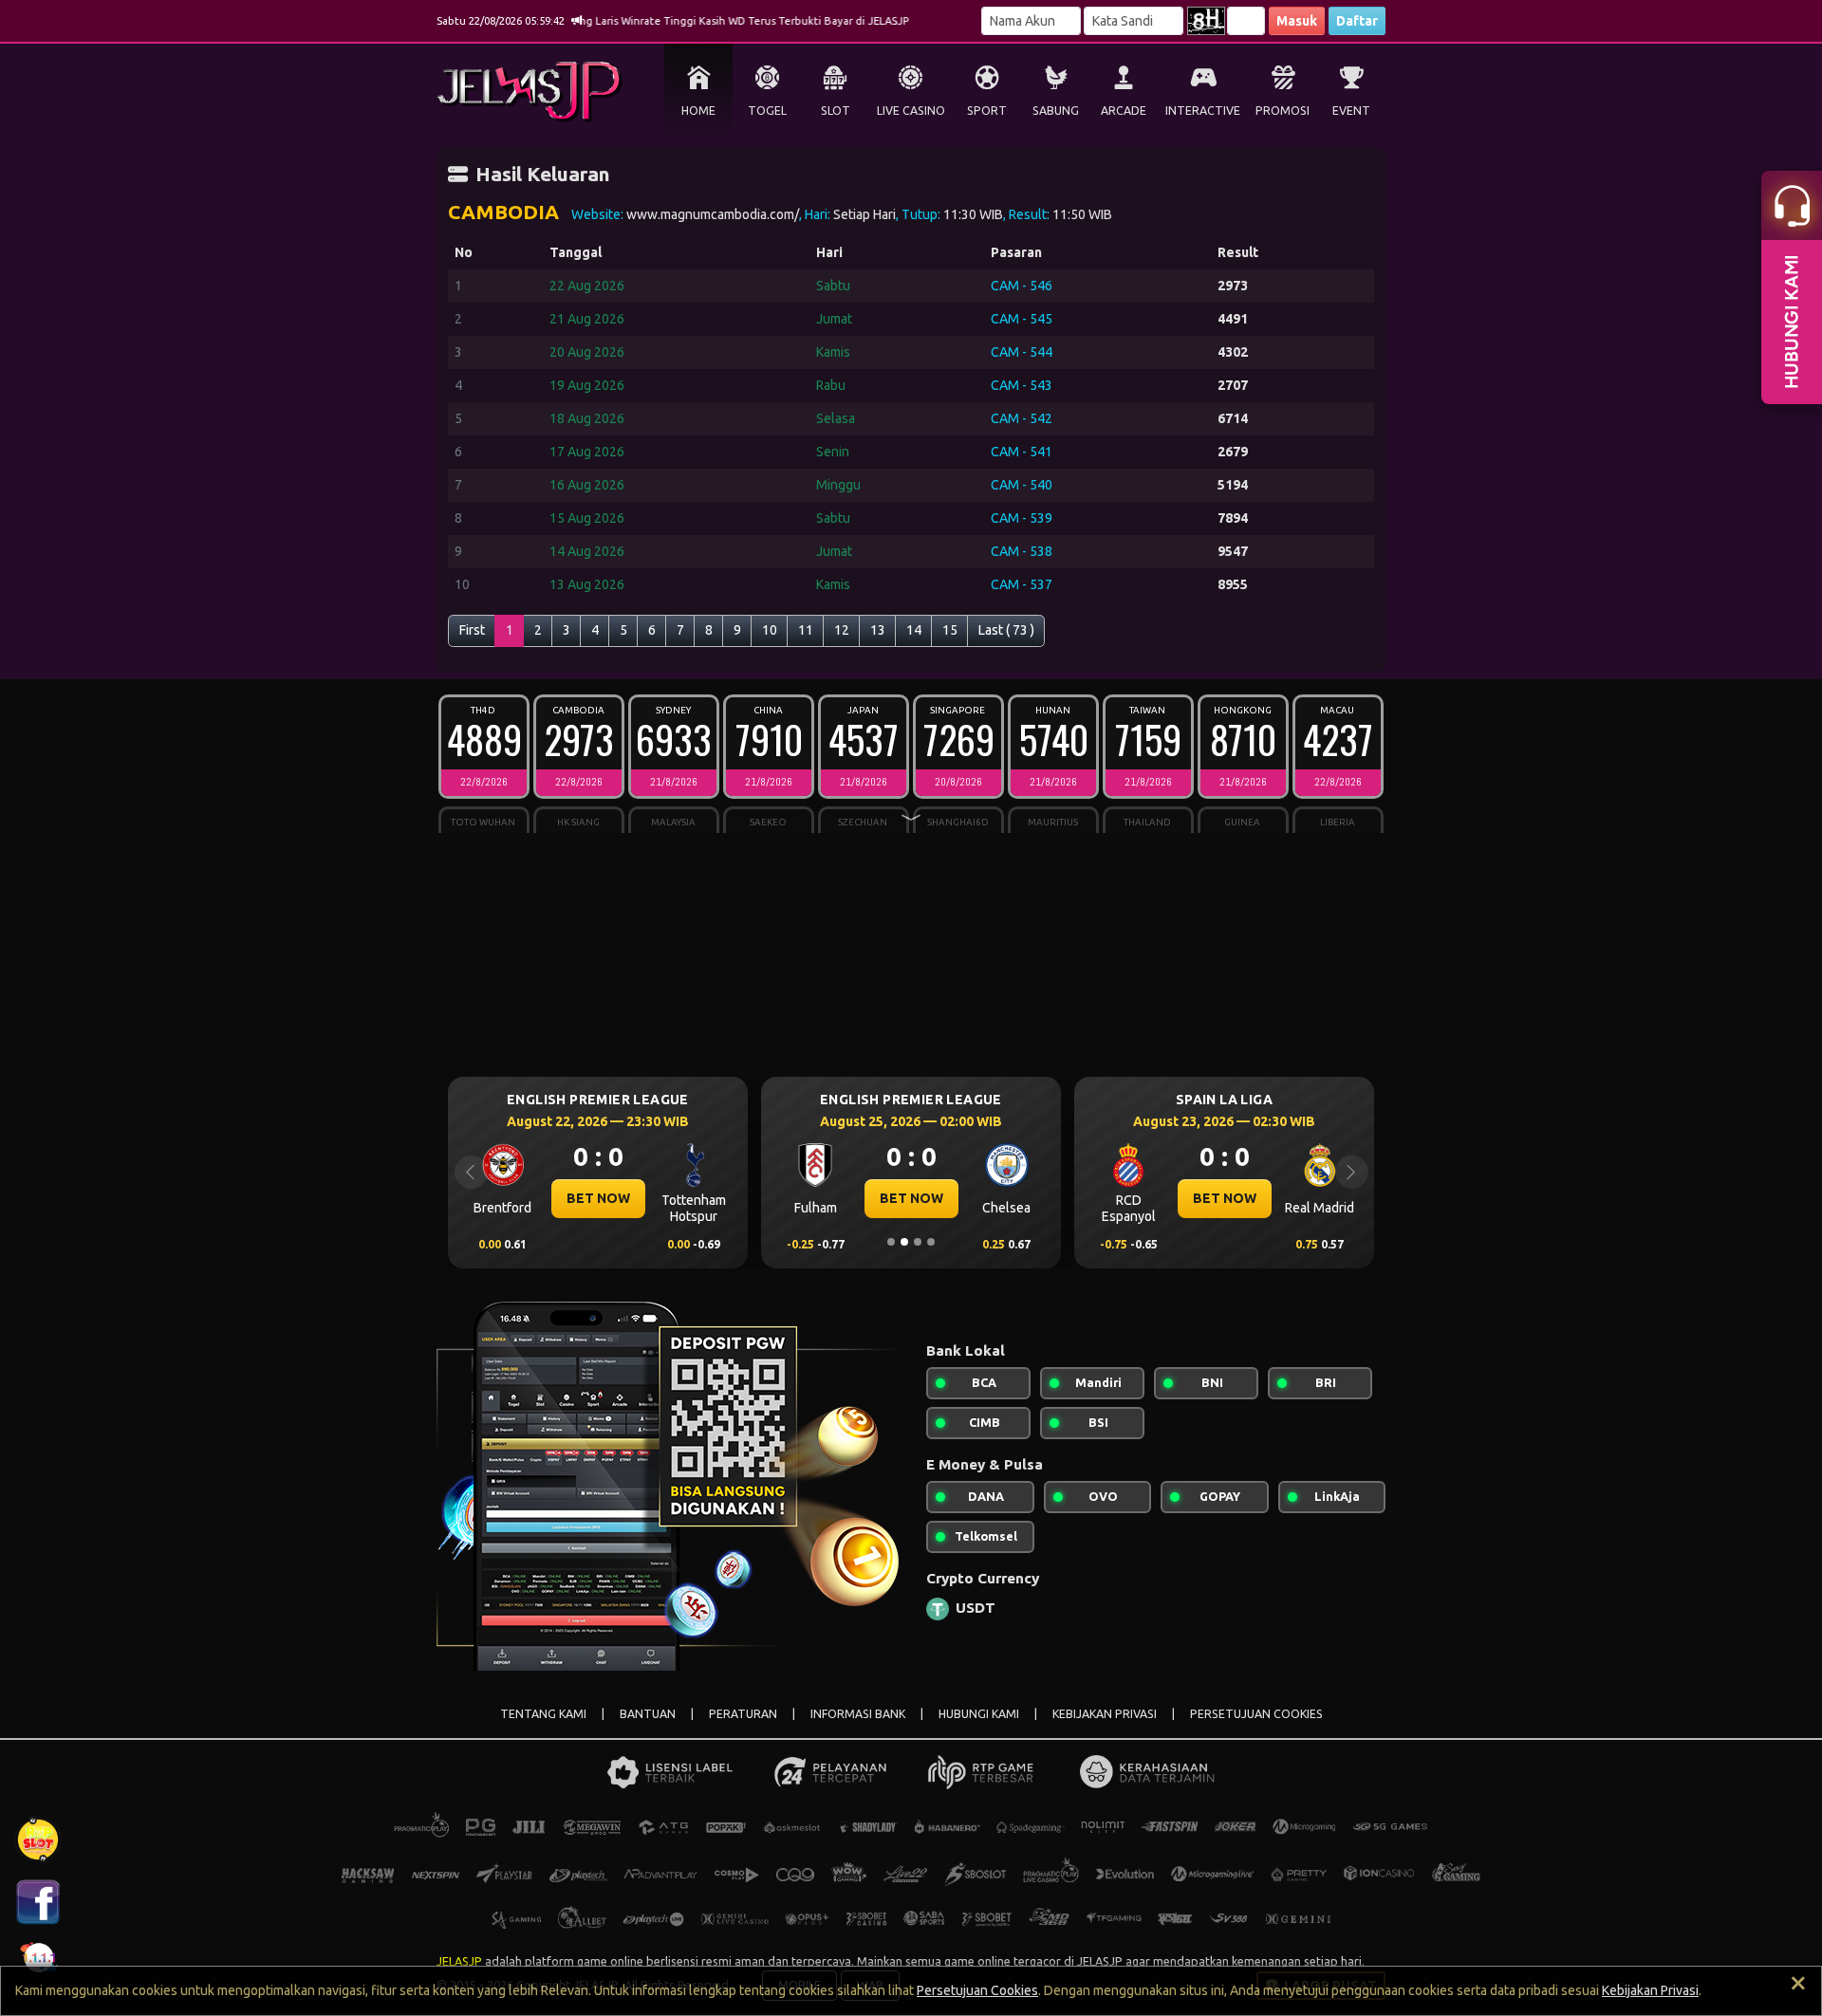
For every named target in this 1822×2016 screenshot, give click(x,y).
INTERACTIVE (1203, 111)
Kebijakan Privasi (1650, 1990)
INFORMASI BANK (858, 1714)
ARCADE (1124, 111)
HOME (698, 111)
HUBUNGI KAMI (979, 1714)
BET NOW (598, 1198)
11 (806, 630)
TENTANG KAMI (543, 1714)
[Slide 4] (931, 1242)
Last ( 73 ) (1006, 630)
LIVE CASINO (911, 111)
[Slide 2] (904, 1242)
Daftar (1357, 21)
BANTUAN (648, 1714)
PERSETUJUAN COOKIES (1256, 1714)
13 (878, 630)
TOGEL (767, 111)
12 (842, 630)
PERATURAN (743, 1714)
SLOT (836, 111)
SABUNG (1056, 111)
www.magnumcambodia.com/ (713, 214)
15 (950, 630)
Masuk (1297, 21)
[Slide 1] (891, 1242)
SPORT (987, 111)
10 (770, 630)
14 (914, 630)
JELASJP (459, 1961)
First (472, 630)
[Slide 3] (918, 1242)
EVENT (1351, 111)
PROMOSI (1283, 111)
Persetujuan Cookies (977, 1990)
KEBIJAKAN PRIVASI (1105, 1714)
